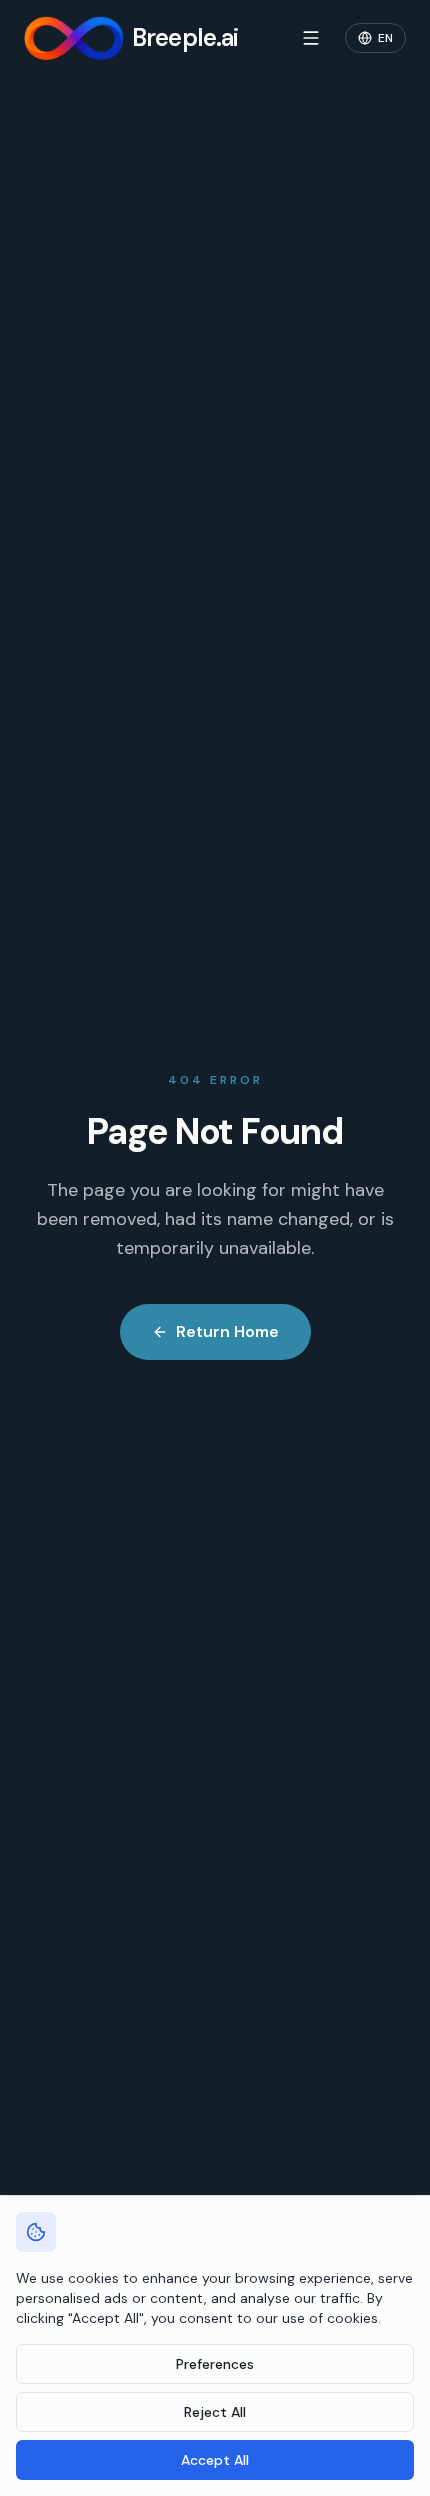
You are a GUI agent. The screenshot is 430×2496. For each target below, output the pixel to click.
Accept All (215, 2460)
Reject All (215, 2412)
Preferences (215, 2364)
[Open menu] (311, 38)
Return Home (227, 1331)
